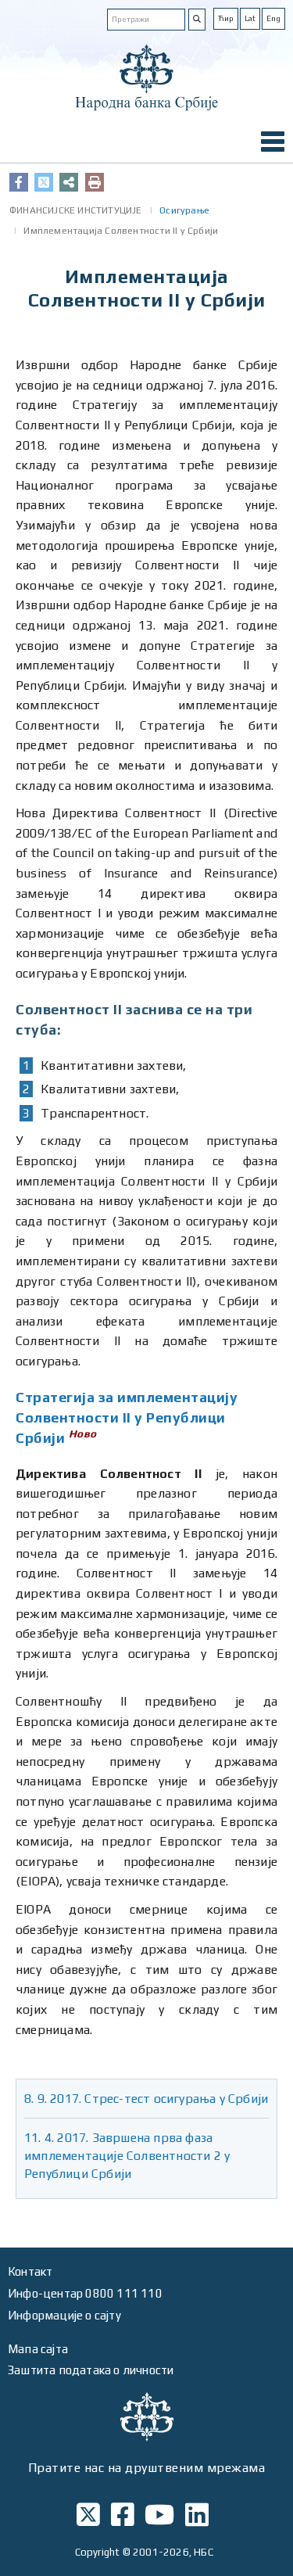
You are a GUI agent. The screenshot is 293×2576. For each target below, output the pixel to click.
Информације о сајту (64, 2315)
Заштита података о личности (91, 2370)
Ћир (226, 18)
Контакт (30, 2271)
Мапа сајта (38, 2349)
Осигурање (184, 210)
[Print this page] (95, 182)
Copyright (98, 2552)
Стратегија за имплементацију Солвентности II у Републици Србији (127, 1417)
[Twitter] (44, 182)
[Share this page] (69, 182)
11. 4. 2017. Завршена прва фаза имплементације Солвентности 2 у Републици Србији (127, 2156)
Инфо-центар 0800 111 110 (85, 2293)
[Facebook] (19, 182)
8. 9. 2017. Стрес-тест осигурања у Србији (146, 2099)
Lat (250, 18)
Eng (273, 18)
